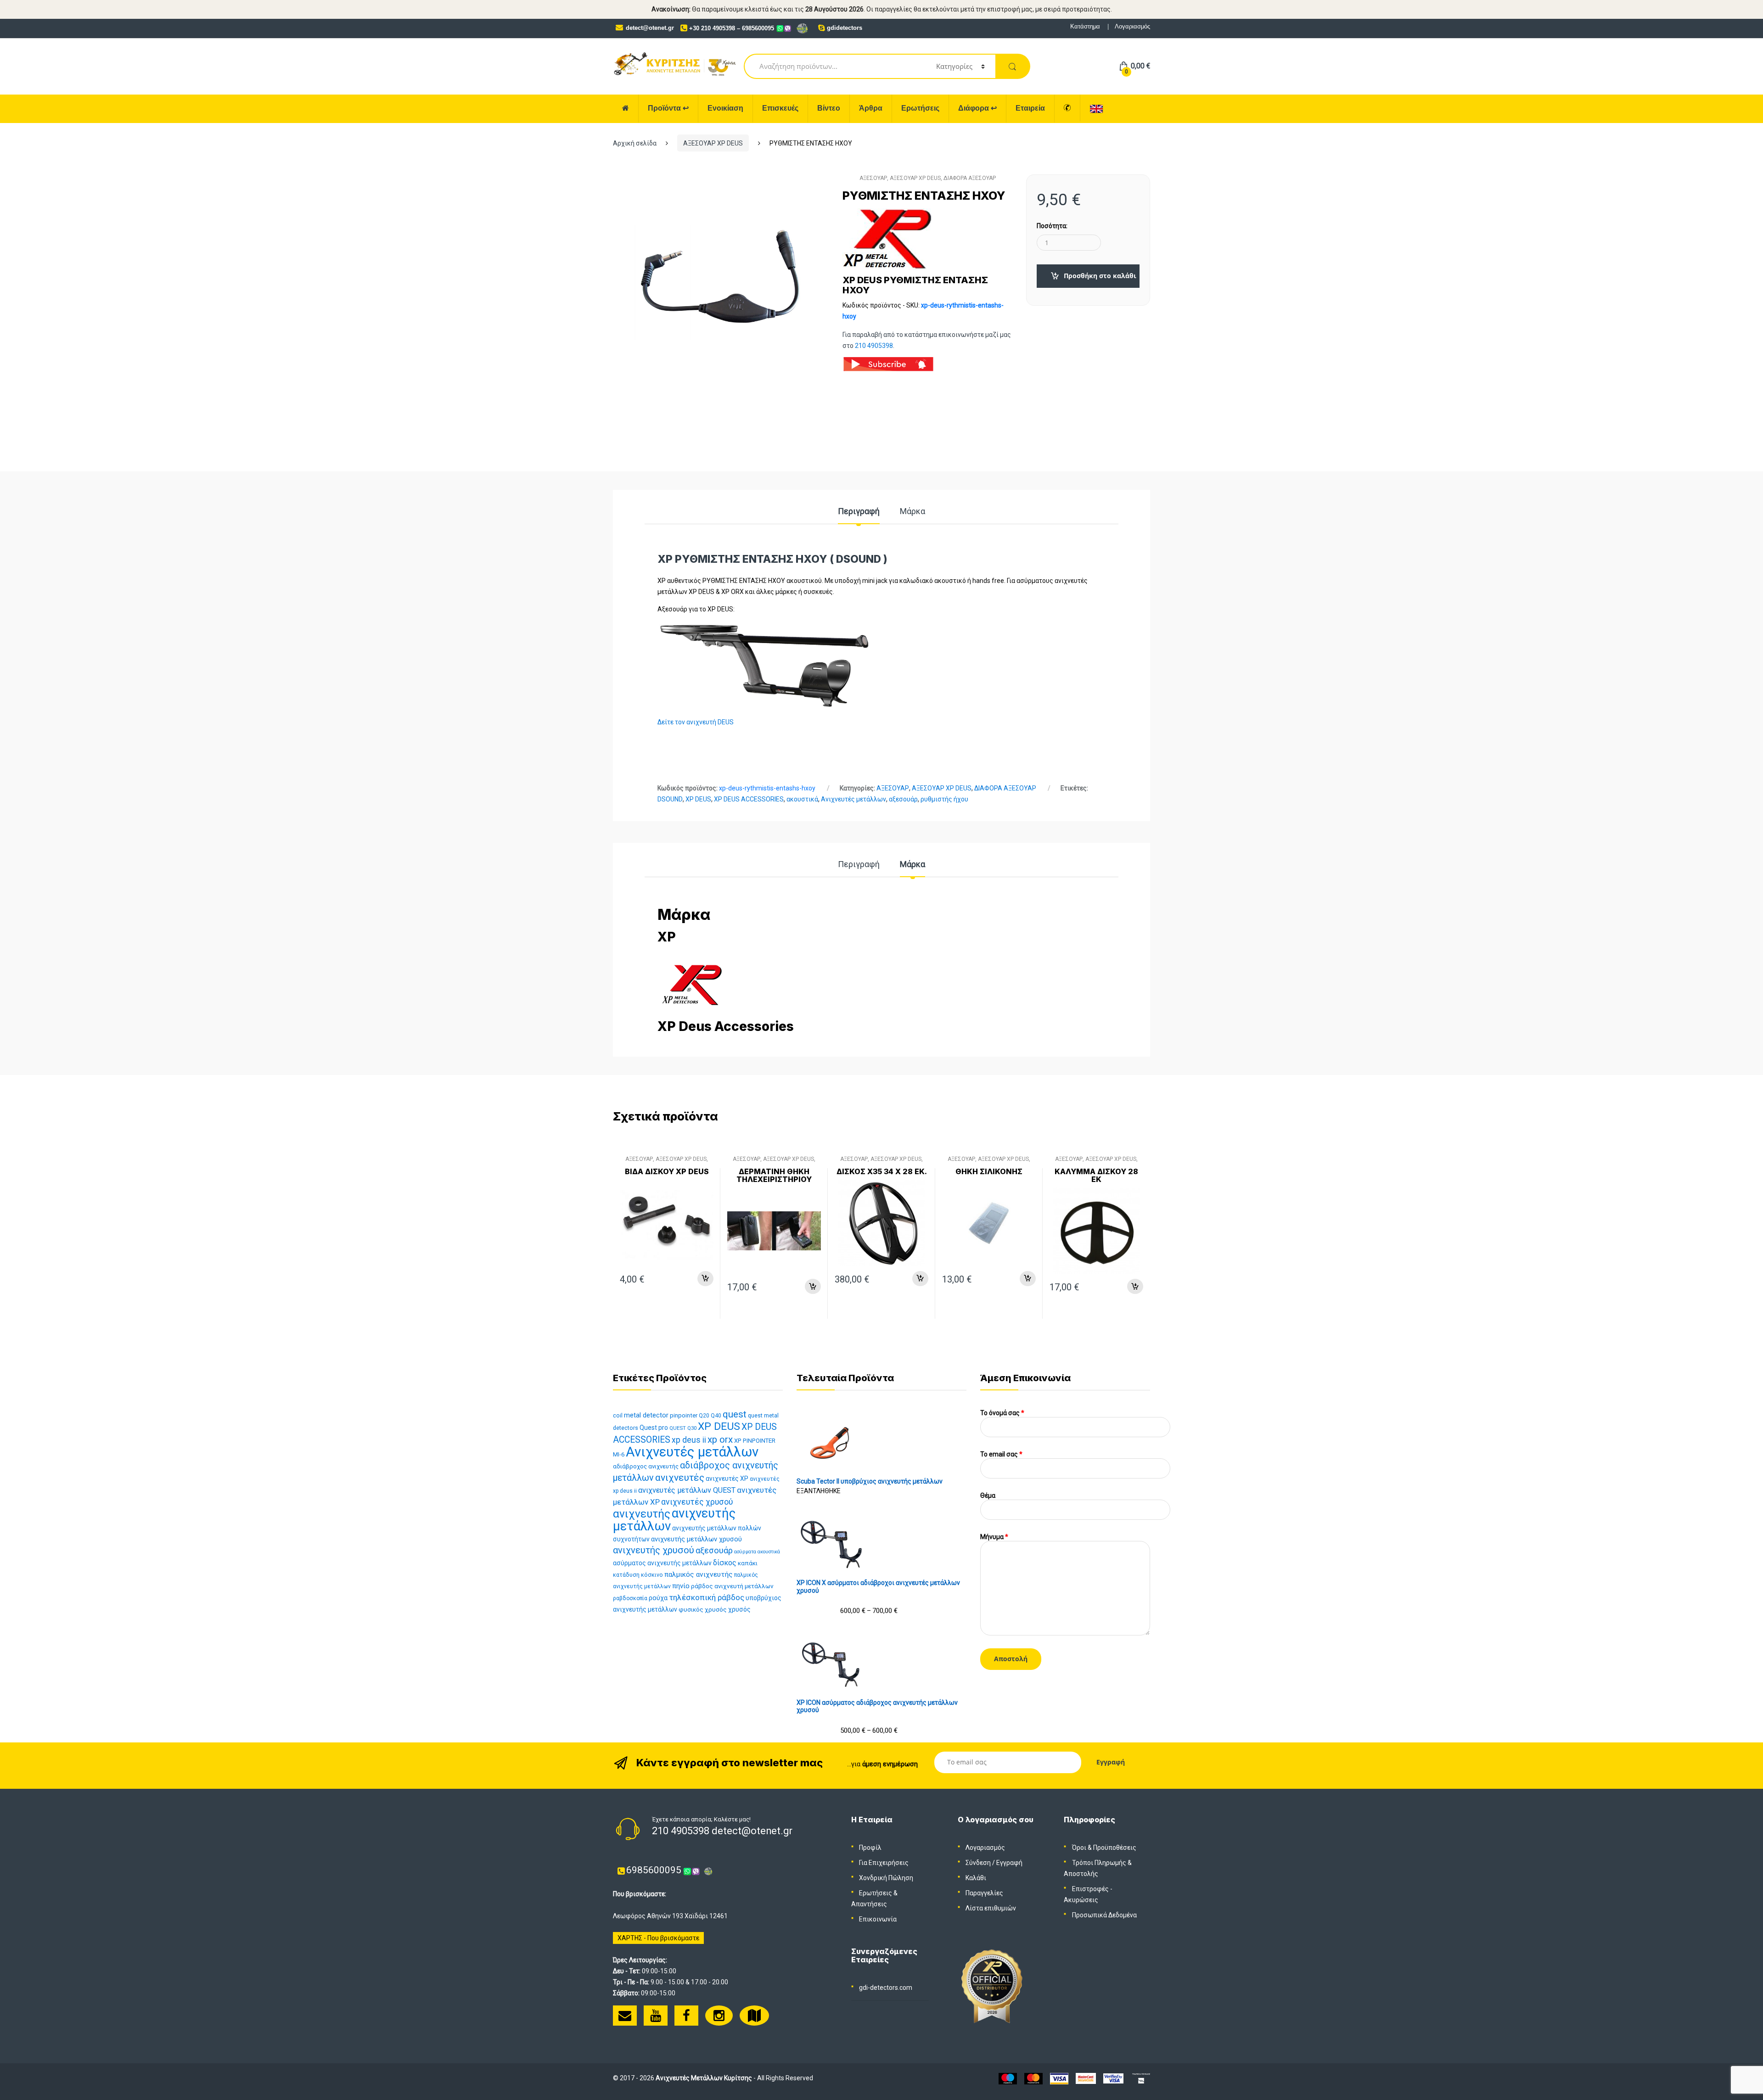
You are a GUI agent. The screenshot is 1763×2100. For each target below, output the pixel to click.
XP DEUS (698, 799)
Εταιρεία (1030, 108)
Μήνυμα (994, 1537)
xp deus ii (689, 1440)
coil (618, 1415)
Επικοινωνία (878, 1919)
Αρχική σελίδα (635, 143)
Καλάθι (976, 1878)
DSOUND (670, 799)
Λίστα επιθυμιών (991, 1908)
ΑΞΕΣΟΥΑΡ (873, 178)
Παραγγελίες (984, 1893)
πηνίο (681, 1586)
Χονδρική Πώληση (886, 1878)
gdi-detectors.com (886, 1988)
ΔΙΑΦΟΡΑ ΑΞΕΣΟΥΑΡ (970, 178)
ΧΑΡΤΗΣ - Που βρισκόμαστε (658, 1938)
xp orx (720, 1439)
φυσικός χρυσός (703, 1609)
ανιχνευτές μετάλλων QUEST (687, 1490)
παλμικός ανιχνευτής (699, 1574)
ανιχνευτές (680, 1478)
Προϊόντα (668, 108)
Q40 (716, 1416)
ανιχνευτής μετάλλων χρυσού (696, 1539)
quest (735, 1414)
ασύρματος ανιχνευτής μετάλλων (662, 1563)
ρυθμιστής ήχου (944, 799)
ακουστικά (802, 799)
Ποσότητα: (1052, 226)
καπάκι (748, 1563)
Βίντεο (829, 108)
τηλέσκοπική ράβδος (707, 1597)
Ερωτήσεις (920, 108)
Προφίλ (870, 1848)
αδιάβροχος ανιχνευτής (646, 1466)
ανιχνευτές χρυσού (697, 1502)
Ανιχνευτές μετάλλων (853, 799)
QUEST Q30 (683, 1428)
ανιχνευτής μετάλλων (674, 1520)
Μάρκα (912, 512)
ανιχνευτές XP (727, 1478)
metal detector (646, 1415)
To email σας (1001, 1454)
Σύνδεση (978, 1863)
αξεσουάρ (903, 799)
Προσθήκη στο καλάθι (1100, 276)
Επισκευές (780, 108)
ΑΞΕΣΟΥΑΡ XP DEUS (713, 143)
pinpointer (684, 1415)
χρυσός (739, 1609)
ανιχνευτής (642, 1514)
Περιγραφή (859, 512)
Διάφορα (977, 108)
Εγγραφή (1009, 1863)
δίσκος (725, 1563)
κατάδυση (626, 1575)
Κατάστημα (1085, 26)
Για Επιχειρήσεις (884, 1863)
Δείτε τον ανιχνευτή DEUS (696, 722)
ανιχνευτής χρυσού (654, 1550)
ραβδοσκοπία (630, 1598)
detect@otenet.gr (650, 28)
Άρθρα (871, 108)
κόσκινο (652, 1575)
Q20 (704, 1416)
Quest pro (654, 1428)
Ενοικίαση (725, 108)
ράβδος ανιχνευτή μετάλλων (732, 1586)
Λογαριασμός (1132, 26)
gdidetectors (845, 28)
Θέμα (988, 1495)
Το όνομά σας (1002, 1413)
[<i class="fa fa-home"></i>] (626, 109)
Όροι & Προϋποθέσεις (1104, 1848)
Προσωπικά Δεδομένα (1104, 1915)
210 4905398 (874, 346)
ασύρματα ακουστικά (757, 1552)
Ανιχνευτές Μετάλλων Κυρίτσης (704, 2078)
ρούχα (658, 1598)
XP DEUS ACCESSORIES (749, 799)
